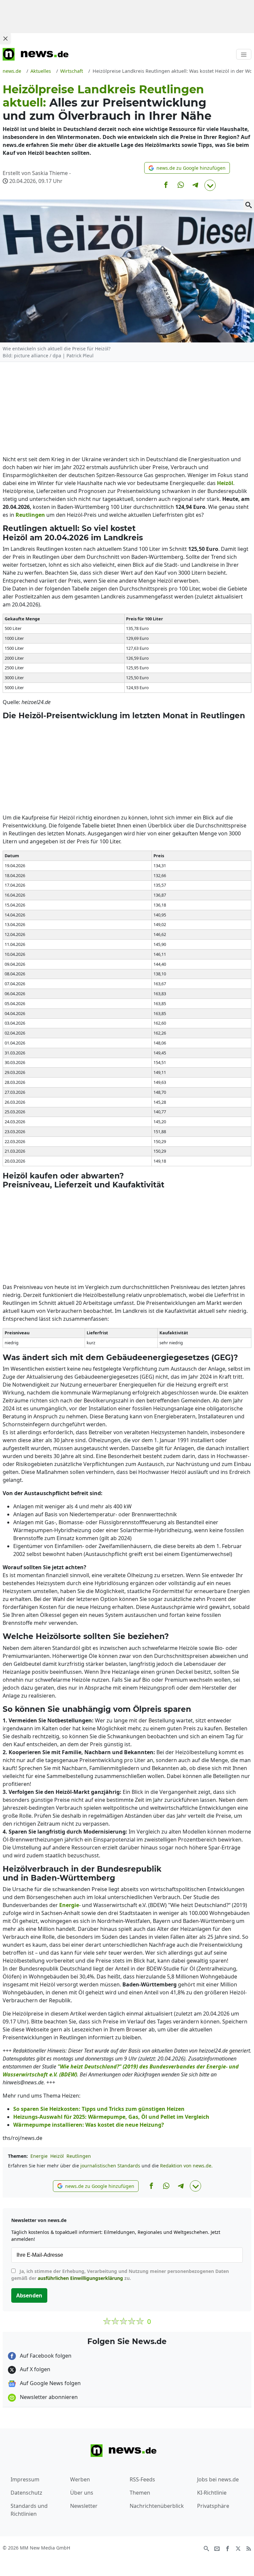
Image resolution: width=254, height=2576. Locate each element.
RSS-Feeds (142, 2479)
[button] (187, 168)
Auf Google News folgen (50, 2383)
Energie (39, 2156)
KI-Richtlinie (212, 2493)
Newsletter (84, 2506)
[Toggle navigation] (244, 54)
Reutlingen (79, 2156)
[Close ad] (5, 38)
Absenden (29, 2295)
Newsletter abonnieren (48, 2397)
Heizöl (57, 2156)
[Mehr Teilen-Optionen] (210, 185)
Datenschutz (26, 2493)
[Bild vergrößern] (249, 205)
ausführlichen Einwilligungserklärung (80, 2278)
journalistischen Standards (110, 2166)
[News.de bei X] (238, 2548)
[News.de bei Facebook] (228, 2548)
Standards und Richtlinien (29, 2510)
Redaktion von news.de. (186, 2166)
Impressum (25, 2479)
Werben (80, 2479)
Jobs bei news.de (218, 2479)
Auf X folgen (34, 2369)
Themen (140, 2493)
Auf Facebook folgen (45, 2356)
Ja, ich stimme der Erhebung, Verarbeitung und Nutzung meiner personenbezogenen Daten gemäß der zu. (120, 2275)
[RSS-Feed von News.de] (249, 2548)
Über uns (82, 2493)
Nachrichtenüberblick (157, 2506)
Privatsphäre (213, 2506)
